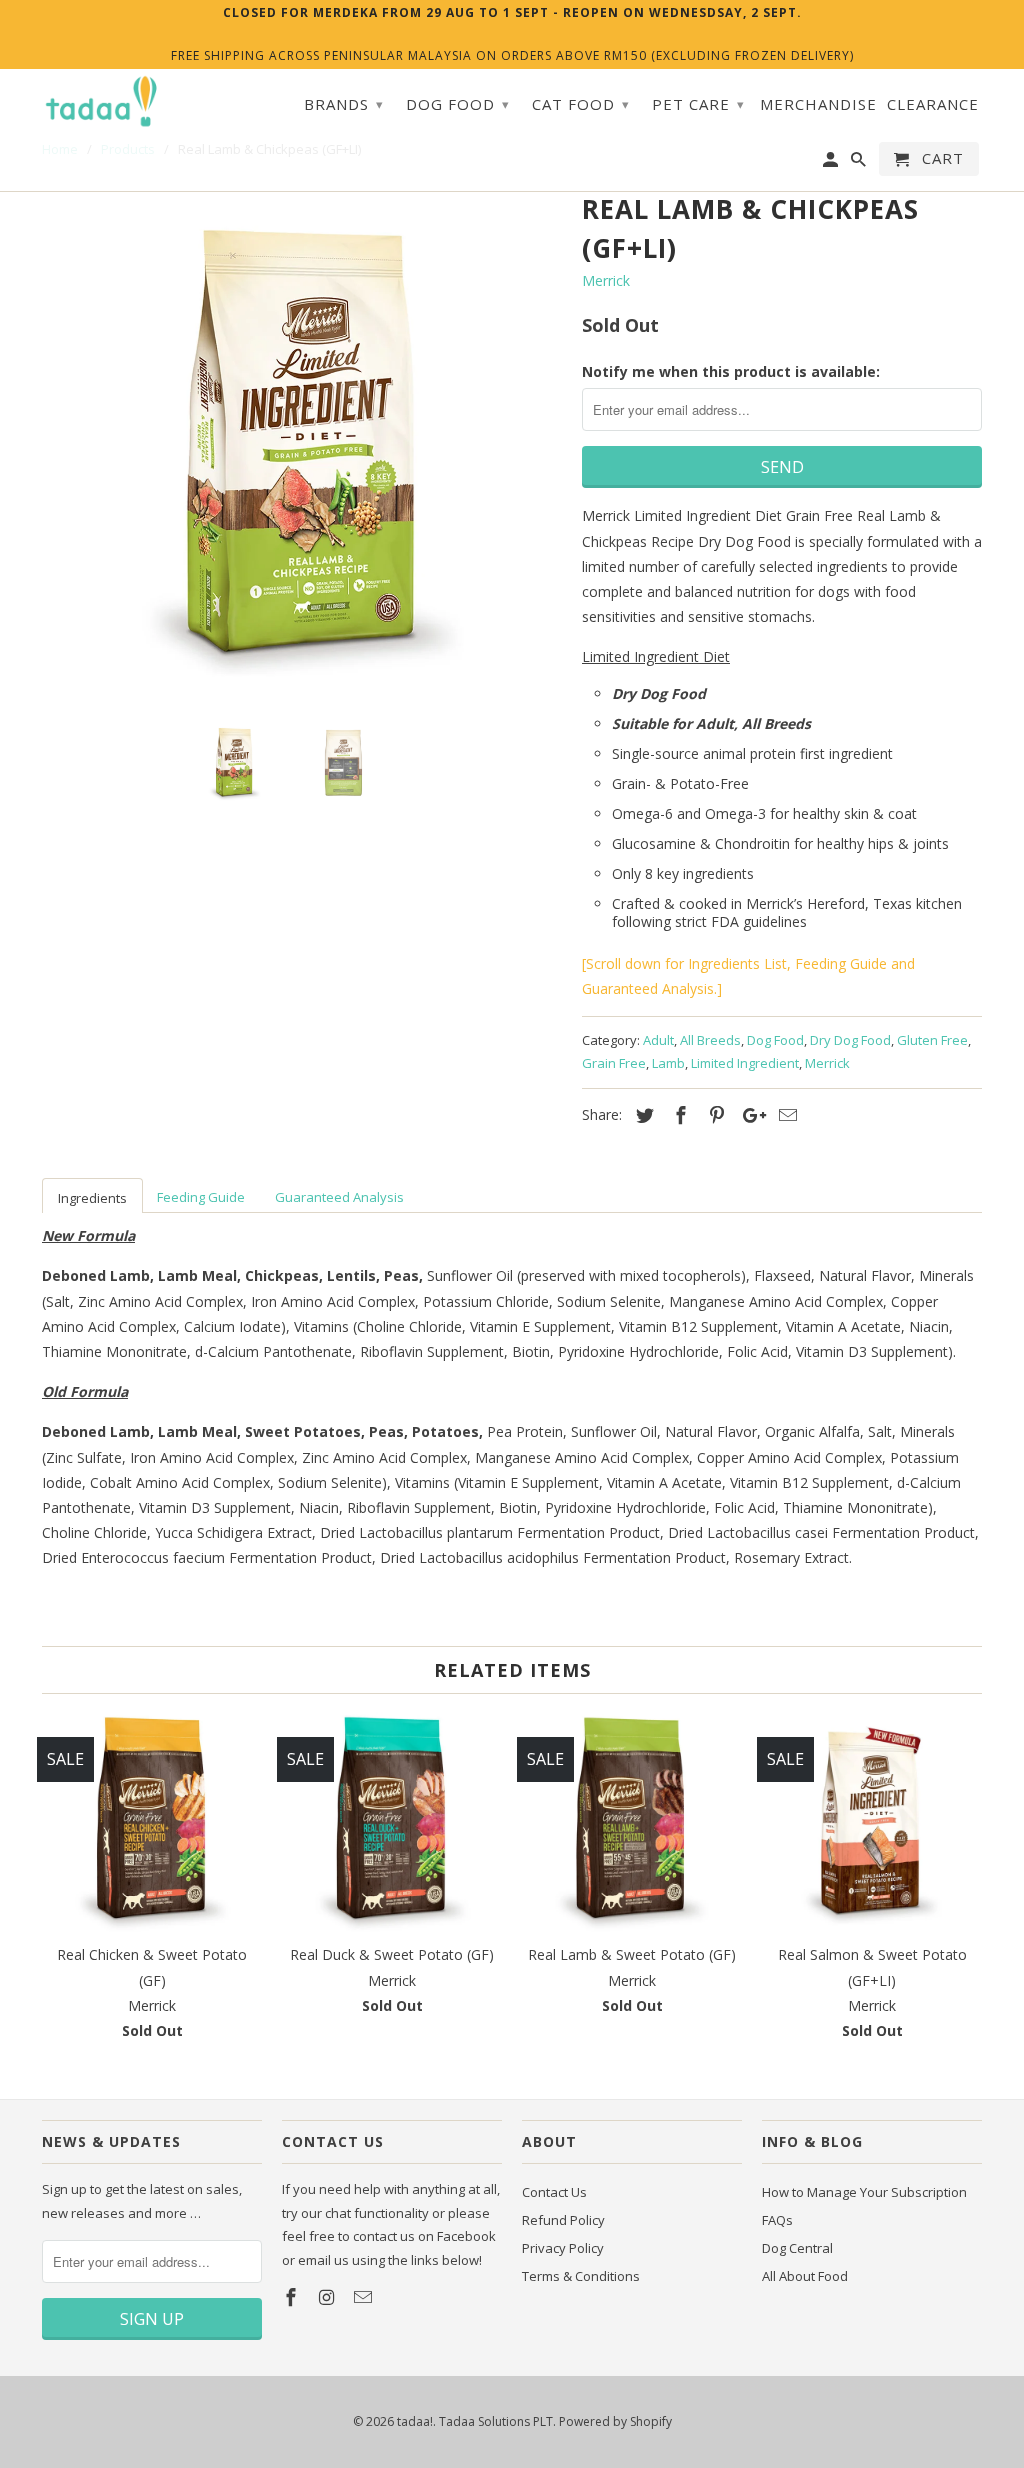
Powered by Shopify (615, 2421)
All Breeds (710, 1040)
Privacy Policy (563, 2248)
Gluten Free (932, 1040)
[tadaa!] (102, 102)
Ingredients (92, 1198)
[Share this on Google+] (749, 1115)
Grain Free (614, 1063)
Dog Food (775, 1040)
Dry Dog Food (850, 1040)
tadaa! (415, 2421)
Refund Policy (563, 2220)
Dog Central (797, 2248)
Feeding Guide (201, 1197)
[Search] (860, 163)
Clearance (933, 104)
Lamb (668, 1063)
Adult (658, 1040)
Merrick (606, 280)
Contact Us (554, 2192)
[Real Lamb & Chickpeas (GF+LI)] (302, 446)
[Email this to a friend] (785, 1115)
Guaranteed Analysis (339, 1197)
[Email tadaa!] (365, 2297)
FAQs (777, 2220)
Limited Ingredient (745, 1063)
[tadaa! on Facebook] (293, 2297)
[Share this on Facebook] (678, 1115)
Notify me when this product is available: (731, 371)
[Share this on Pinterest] (714, 1115)
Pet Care (698, 104)
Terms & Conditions (581, 2276)
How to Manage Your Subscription (864, 2192)
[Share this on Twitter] (642, 1115)
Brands (344, 104)
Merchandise (818, 104)
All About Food (805, 2276)
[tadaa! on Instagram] (329, 2297)
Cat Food (581, 104)
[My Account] (832, 163)
